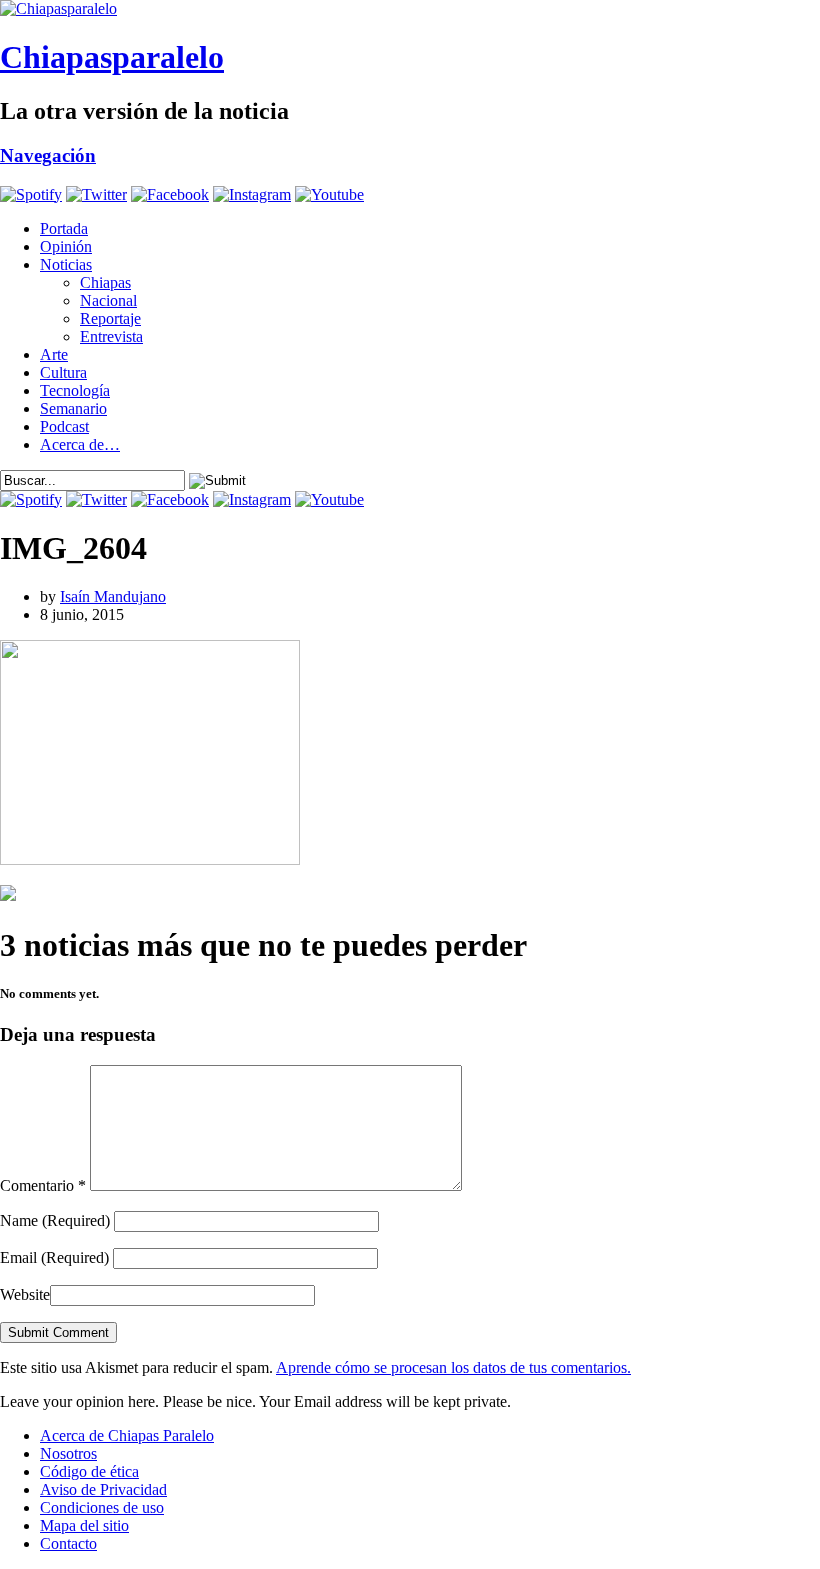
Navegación (48, 155)
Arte (54, 354)
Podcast (64, 426)
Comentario (43, 1185)
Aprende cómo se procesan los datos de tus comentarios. (453, 1367)
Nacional (108, 300)
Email (54, 1257)
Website (25, 1294)
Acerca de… (80, 444)
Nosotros (68, 1453)
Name (55, 1220)
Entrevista (111, 336)
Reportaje (110, 318)
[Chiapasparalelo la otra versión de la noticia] (410, 9)
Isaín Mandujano (113, 596)
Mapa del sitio (84, 1525)
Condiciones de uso (102, 1507)
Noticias (66, 264)
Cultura (63, 372)
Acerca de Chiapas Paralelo (127, 1435)
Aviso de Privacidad (103, 1489)
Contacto (68, 1543)
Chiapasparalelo (112, 57)
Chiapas (105, 282)
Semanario (73, 408)
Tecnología (75, 390)
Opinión (66, 246)
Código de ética (89, 1471)
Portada (64, 228)
